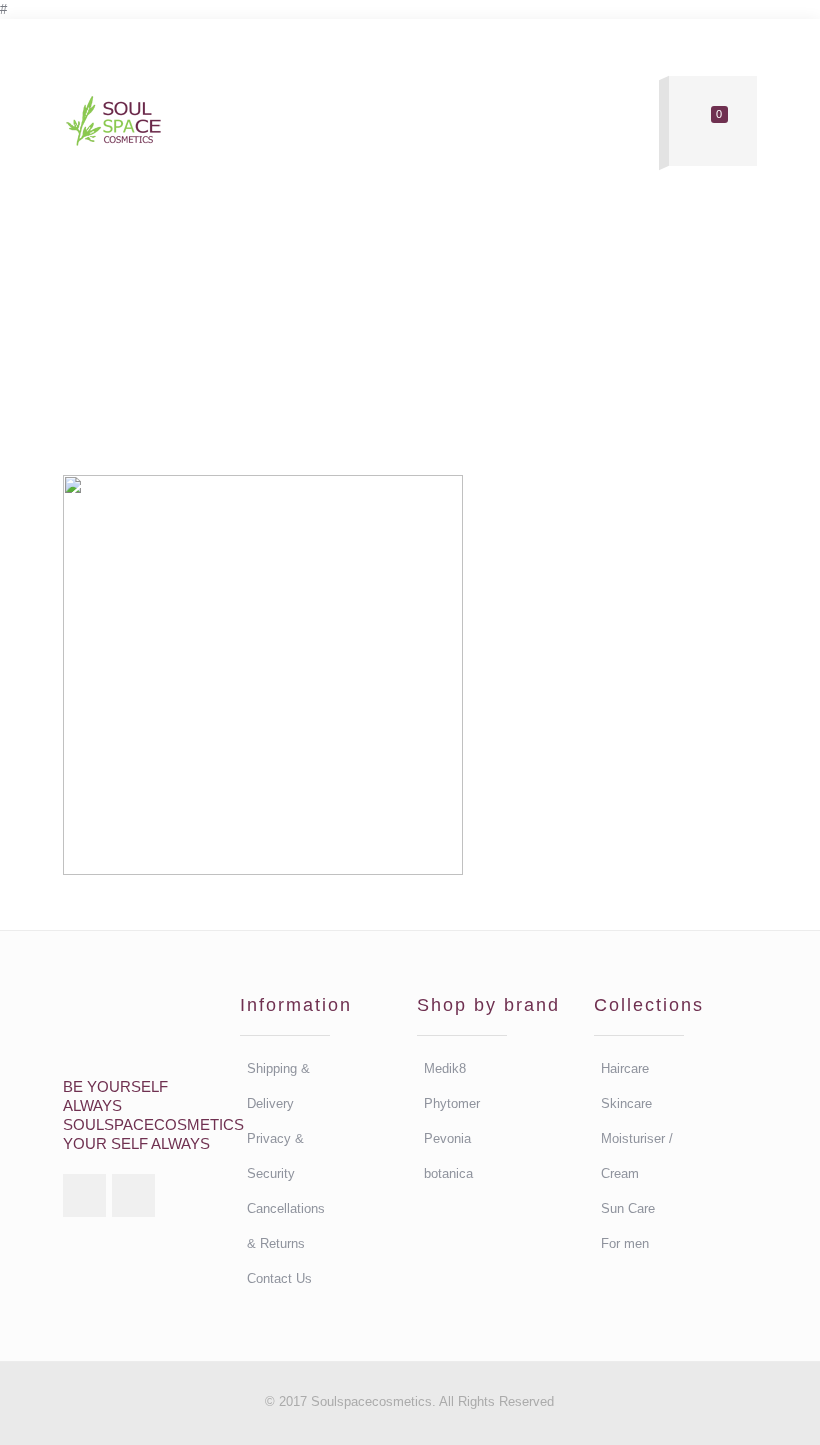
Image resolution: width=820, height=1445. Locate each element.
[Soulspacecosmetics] (113, 121)
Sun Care (628, 1208)
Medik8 (445, 1068)
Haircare (625, 1068)
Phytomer (452, 1103)
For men (625, 1243)
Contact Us (279, 1278)
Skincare (626, 1103)
